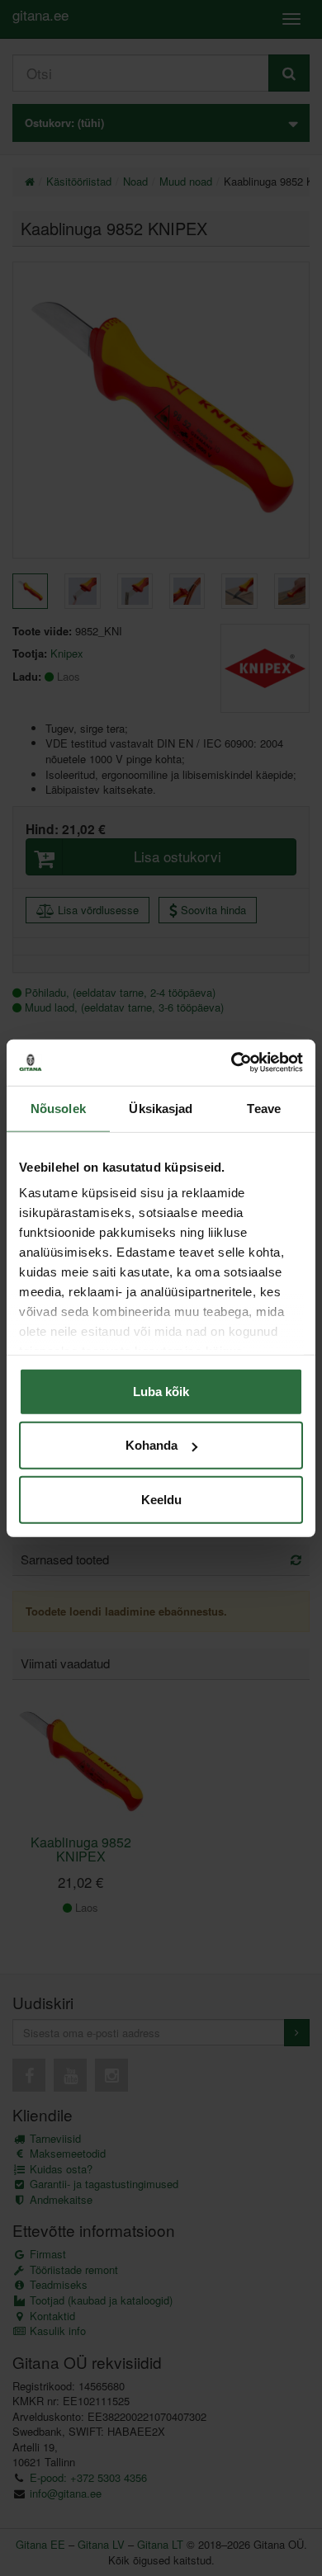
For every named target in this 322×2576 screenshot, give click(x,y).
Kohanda (152, 1445)
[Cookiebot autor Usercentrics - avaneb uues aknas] (232, 1063)
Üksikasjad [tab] (161, 1108)
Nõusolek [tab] (58, 1108)
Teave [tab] (264, 1108)
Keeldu (161, 1499)
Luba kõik (161, 1391)
